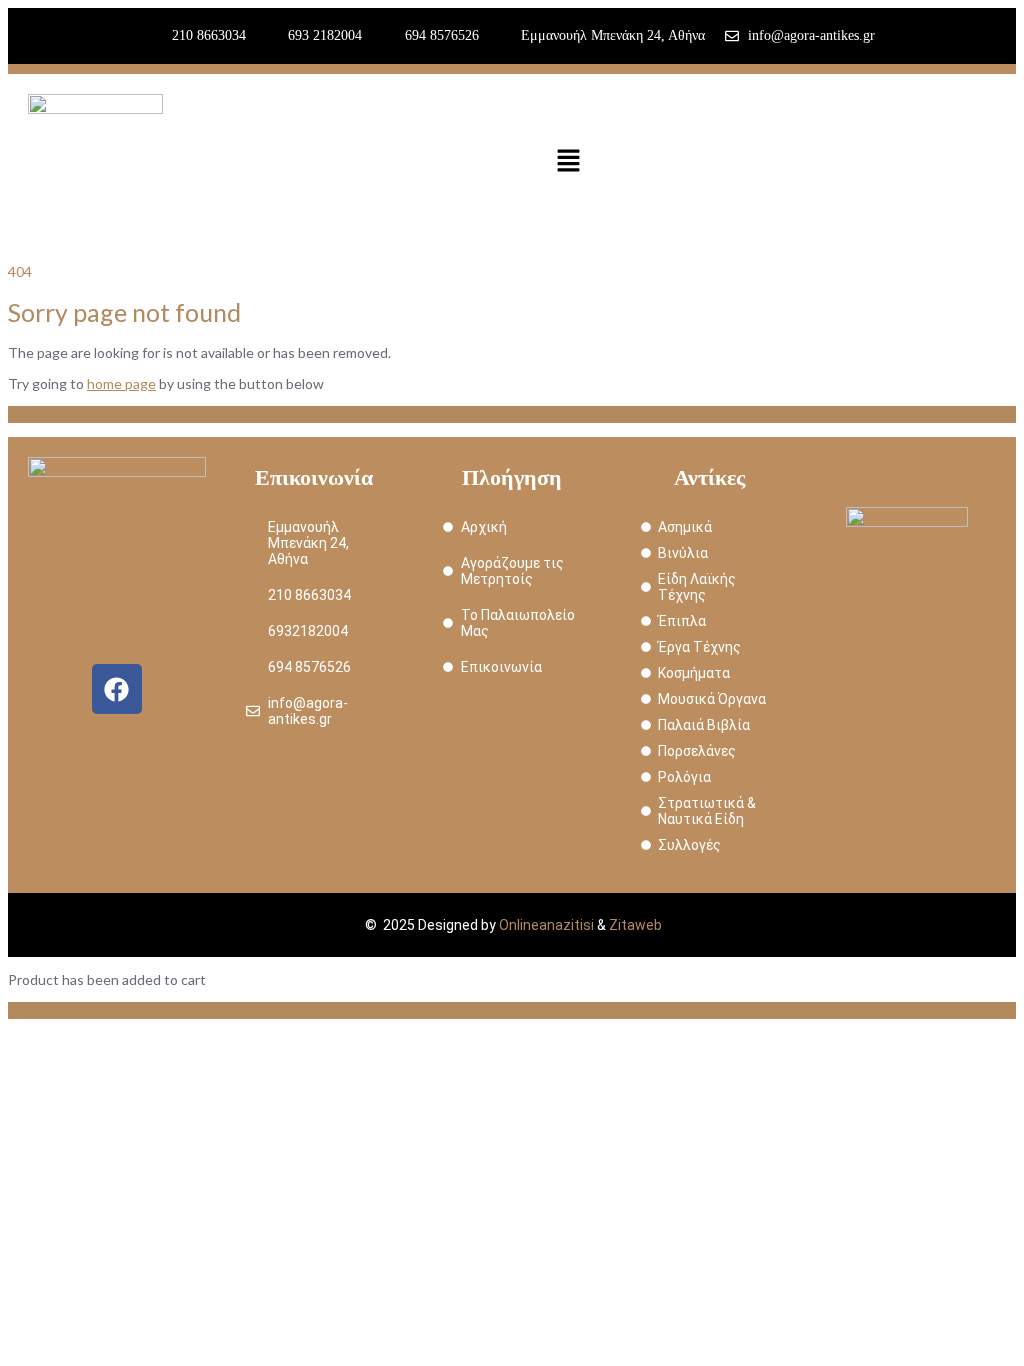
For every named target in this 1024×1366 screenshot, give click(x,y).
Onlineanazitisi (546, 925)
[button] (568, 161)
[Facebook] (117, 689)
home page (121, 383)
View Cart (39, 1010)
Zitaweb (635, 925)
